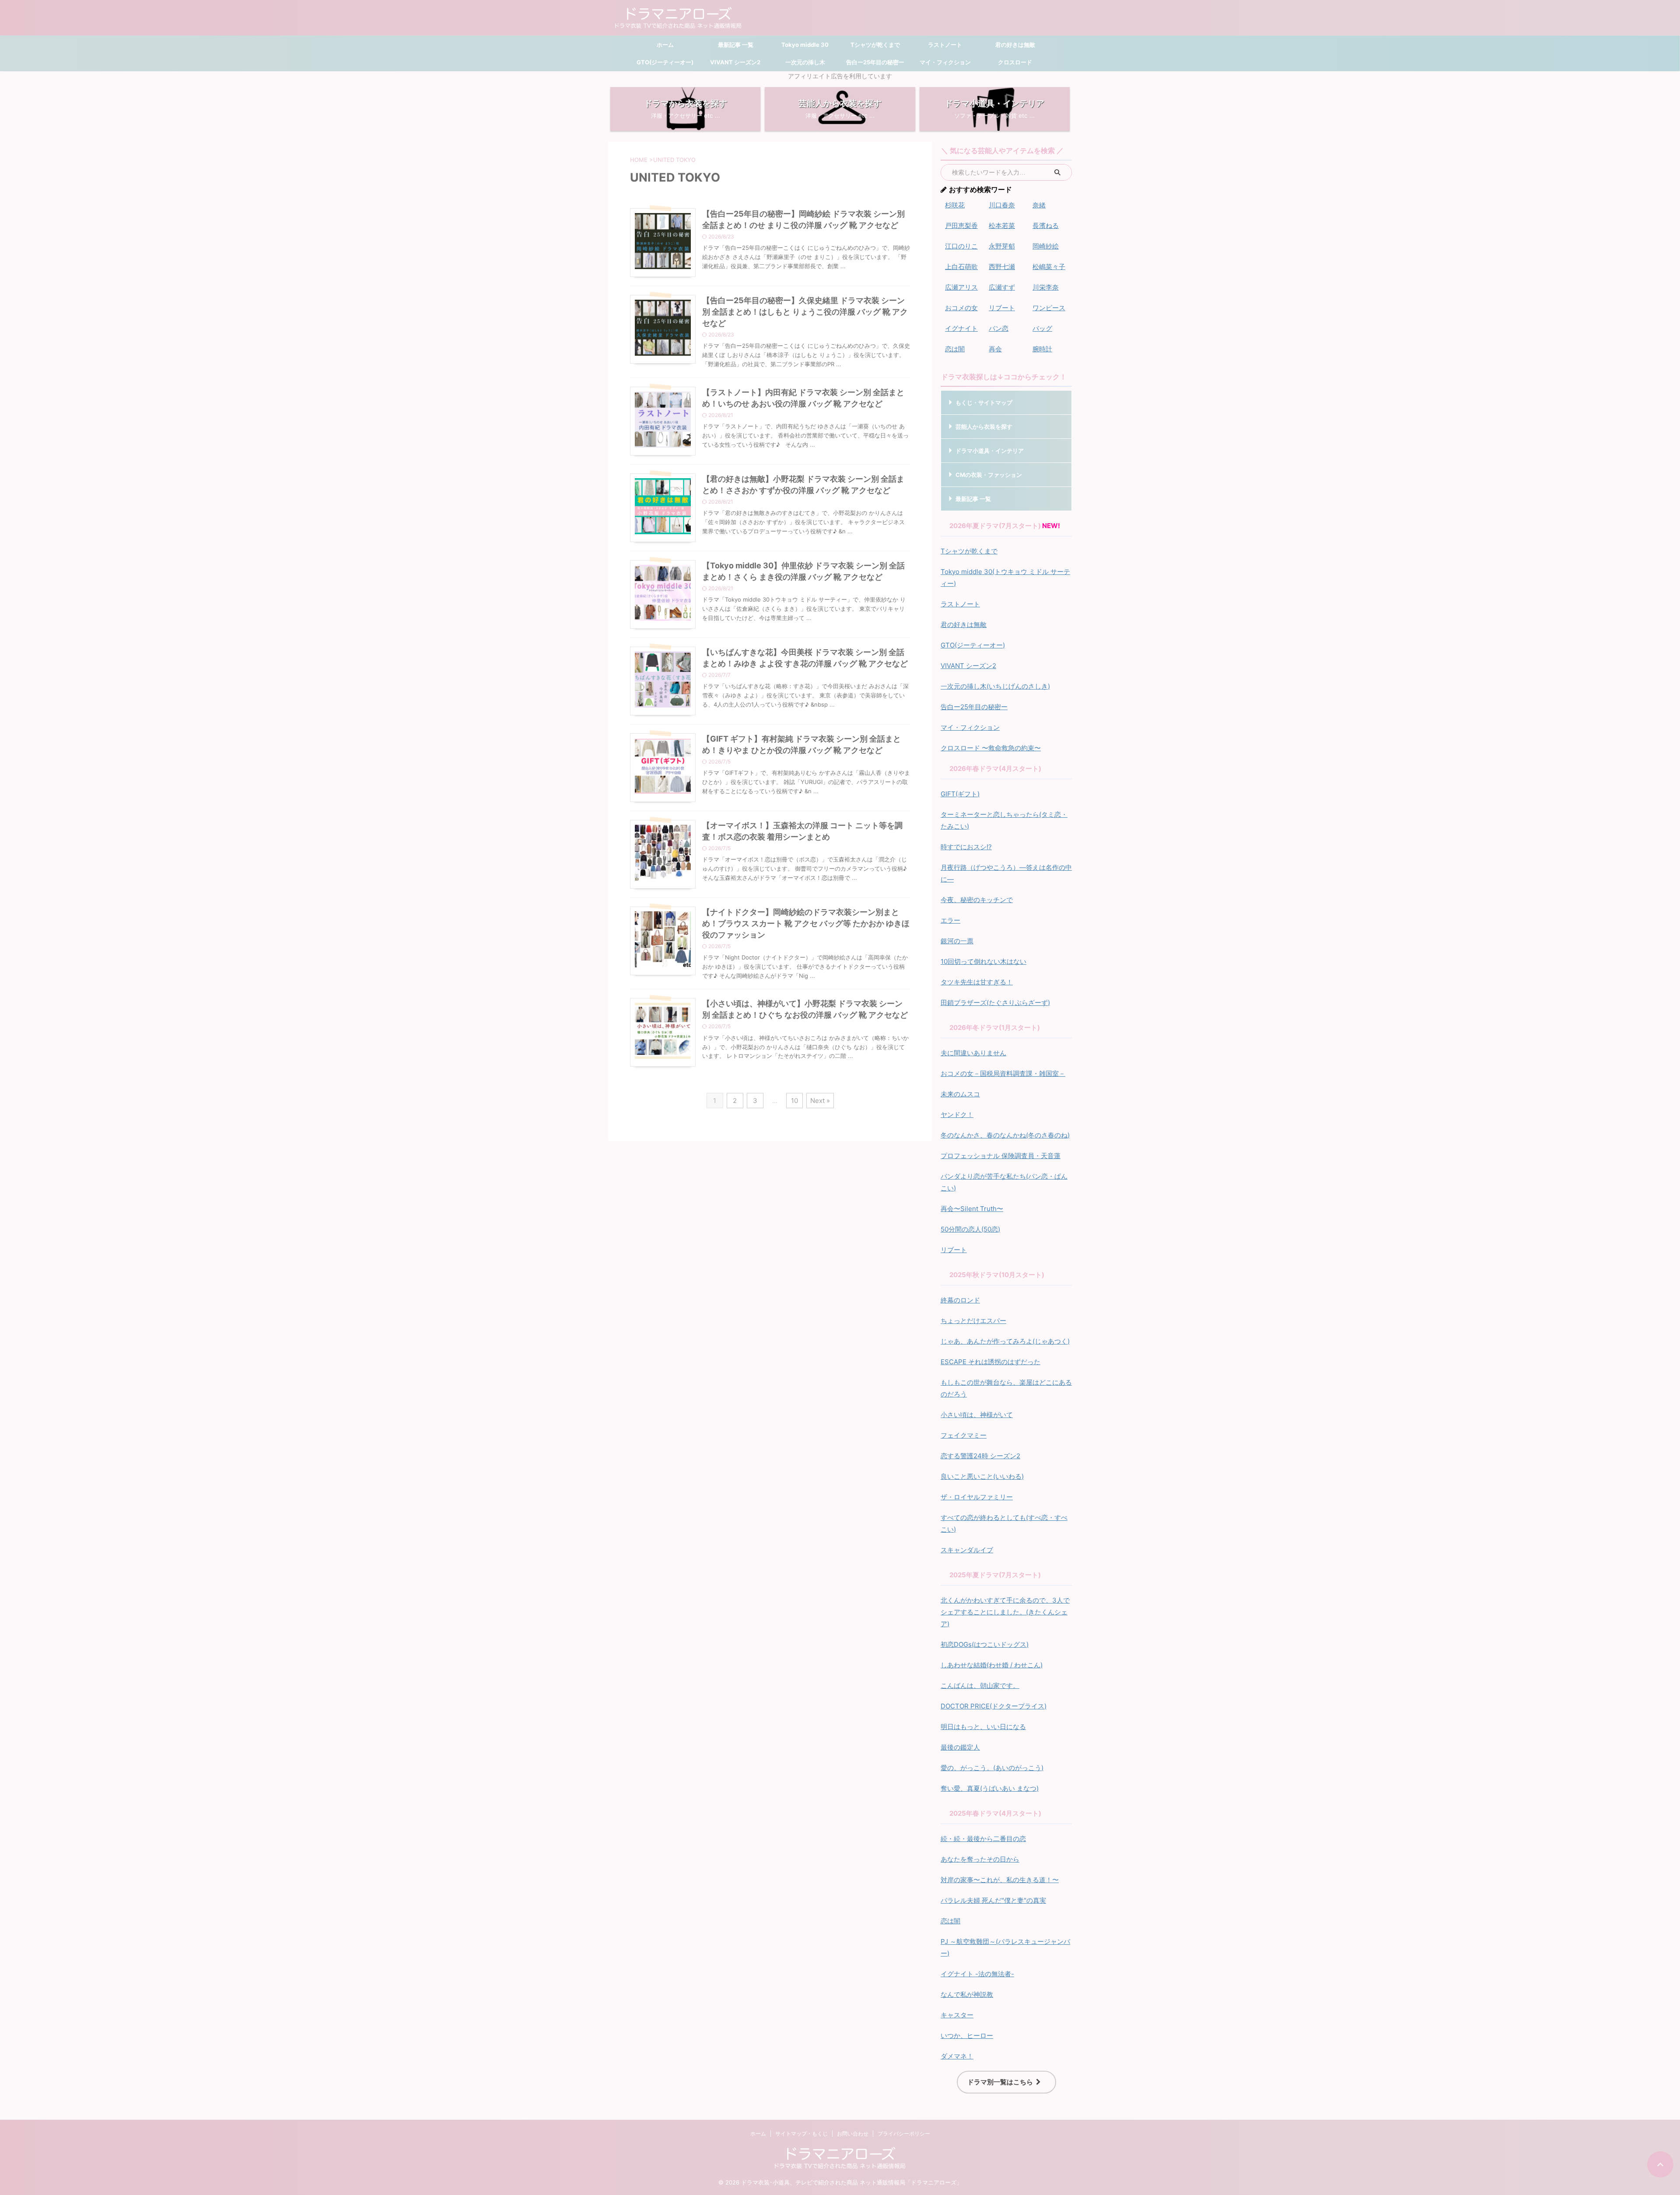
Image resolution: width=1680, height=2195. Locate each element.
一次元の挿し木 (805, 62)
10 (794, 1101)
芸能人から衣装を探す (984, 427)
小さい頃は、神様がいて (977, 1415)
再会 (995, 349)
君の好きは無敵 (1015, 45)
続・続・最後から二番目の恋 (983, 1839)
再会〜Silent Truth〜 (972, 1209)
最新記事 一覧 (735, 45)
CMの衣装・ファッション (989, 475)
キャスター (957, 2015)
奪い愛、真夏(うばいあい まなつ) (990, 1788)
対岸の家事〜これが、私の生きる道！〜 (1000, 1880)
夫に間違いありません (973, 1053)
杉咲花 (955, 205)
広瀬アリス (961, 287)
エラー (950, 920)
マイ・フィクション (945, 62)
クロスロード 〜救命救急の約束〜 (991, 748)
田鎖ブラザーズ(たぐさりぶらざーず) (995, 1003)
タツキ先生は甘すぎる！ (977, 982)
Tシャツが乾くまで (875, 45)
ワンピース (1049, 308)
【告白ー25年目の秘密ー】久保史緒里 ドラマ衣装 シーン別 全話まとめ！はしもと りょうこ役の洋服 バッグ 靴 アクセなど (805, 312)
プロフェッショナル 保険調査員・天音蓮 (1001, 1156)
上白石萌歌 (961, 267)
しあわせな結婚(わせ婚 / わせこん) (992, 1665)
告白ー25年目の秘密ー (875, 62)
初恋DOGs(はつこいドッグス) (985, 1644)
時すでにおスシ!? (966, 847)
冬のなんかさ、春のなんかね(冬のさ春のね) (1005, 1135)
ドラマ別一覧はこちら (1000, 2082)
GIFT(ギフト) (960, 794)
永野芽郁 (1002, 246)
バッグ (1042, 328)
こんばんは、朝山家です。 (980, 1686)
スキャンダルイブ (967, 1550)
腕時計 (1042, 349)
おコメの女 (961, 308)
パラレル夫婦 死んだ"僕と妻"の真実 (993, 1900)
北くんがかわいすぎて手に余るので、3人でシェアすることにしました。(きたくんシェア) (1005, 1612)
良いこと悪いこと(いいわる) (982, 1476)
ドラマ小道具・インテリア (990, 451)
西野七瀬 (1002, 267)
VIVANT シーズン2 (735, 62)
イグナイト (961, 328)
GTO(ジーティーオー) (665, 62)
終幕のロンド (960, 1300)
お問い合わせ (853, 2134)
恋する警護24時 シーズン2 (980, 1456)
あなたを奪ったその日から (980, 1859)
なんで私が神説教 (967, 1994)
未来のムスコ (960, 1094)
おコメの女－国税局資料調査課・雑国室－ (1003, 1073)
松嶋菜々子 (1049, 267)
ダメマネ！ (957, 2056)
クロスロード (1015, 62)
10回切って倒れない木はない (983, 961)
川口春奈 (1002, 205)
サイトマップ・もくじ (801, 2134)
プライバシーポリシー (904, 2134)
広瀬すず (1002, 287)
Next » (820, 1101)
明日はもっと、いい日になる (983, 1727)
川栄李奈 (1046, 287)
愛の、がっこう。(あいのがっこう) (992, 1768)
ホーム (665, 45)
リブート (1002, 308)
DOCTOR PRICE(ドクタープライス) (994, 1706)
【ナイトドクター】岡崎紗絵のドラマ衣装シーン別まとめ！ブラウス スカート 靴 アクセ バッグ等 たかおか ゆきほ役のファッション (806, 923)
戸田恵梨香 (961, 226)
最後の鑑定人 (960, 1747)
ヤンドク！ (957, 1115)
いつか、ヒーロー (967, 2036)
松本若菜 (1002, 226)
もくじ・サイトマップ (984, 403)
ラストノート (945, 45)
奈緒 (1039, 205)
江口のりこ (961, 246)
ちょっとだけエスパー (973, 1321)
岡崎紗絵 (1046, 246)
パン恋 (999, 328)
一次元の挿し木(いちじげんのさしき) (995, 686)
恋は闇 (955, 349)
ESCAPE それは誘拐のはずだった (990, 1362)
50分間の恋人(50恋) (970, 1229)
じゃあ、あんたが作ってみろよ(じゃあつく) (1005, 1341)
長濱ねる (1046, 226)
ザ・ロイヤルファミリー (977, 1497)
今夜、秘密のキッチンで (977, 900)
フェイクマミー (964, 1435)
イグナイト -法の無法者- (977, 1974)
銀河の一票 (957, 941)
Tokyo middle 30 (805, 45)
